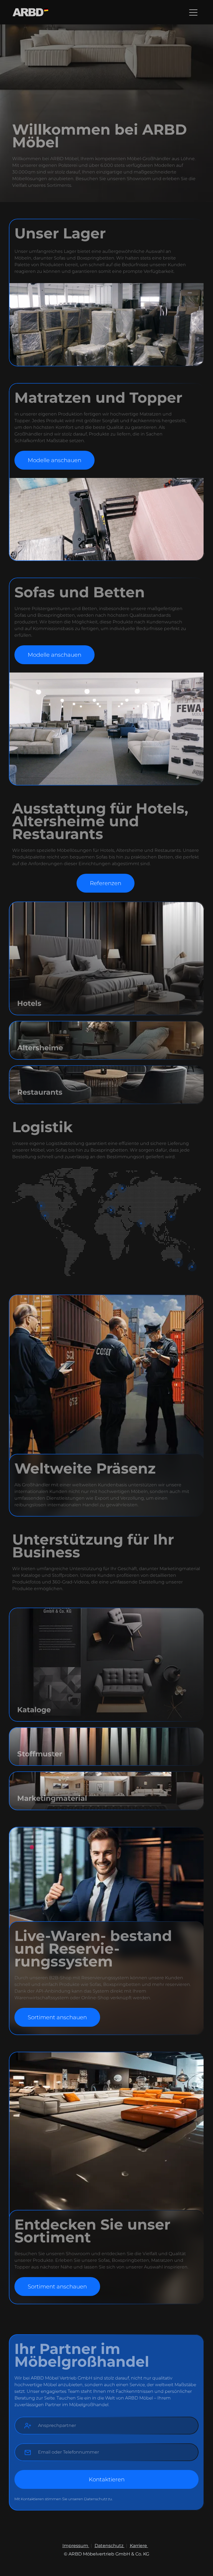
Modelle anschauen (54, 460)
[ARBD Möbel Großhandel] (30, 12)
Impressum (76, 2546)
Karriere (139, 2546)
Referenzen (106, 883)
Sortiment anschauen (57, 2017)
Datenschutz (110, 2546)
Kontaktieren (107, 2479)
